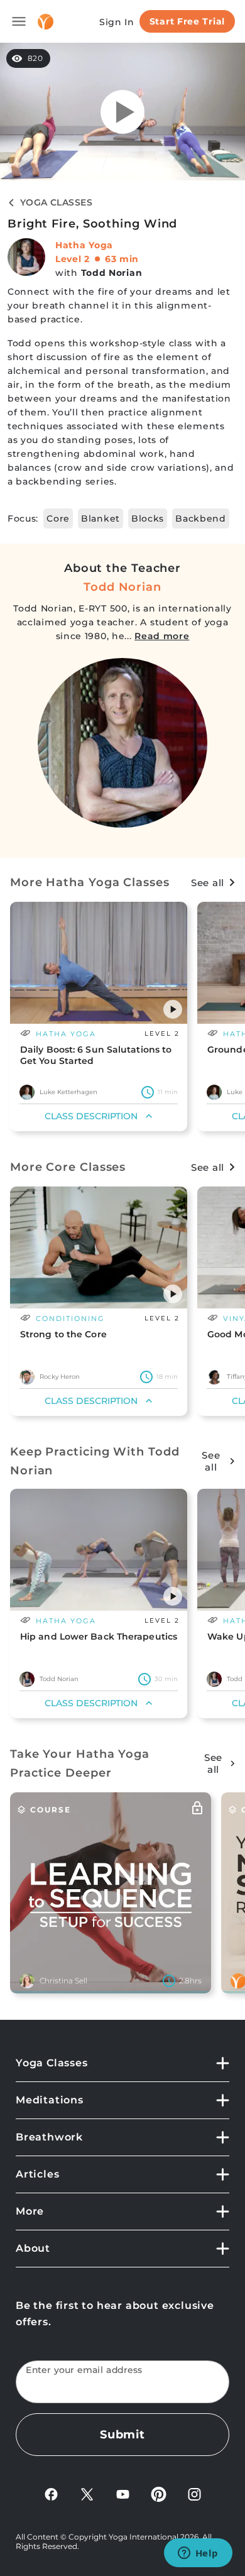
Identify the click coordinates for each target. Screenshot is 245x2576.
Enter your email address (84, 2370)
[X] (87, 2493)
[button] (173, 1009)
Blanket (101, 518)
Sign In (117, 22)
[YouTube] (123, 2493)
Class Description (91, 1116)
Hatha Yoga (84, 245)
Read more (162, 636)
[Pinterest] (159, 2493)
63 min (122, 259)
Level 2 (73, 259)
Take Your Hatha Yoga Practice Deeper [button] (80, 1763)
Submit (122, 2435)
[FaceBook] (51, 2493)
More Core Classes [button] (68, 1167)
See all (208, 883)
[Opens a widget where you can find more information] (198, 2554)
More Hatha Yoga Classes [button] (90, 882)
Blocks (148, 518)
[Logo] (46, 22)
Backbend (201, 518)
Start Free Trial (187, 21)
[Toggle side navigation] (19, 21)
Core (58, 518)
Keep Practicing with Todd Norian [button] (95, 1461)
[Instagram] (194, 2493)
